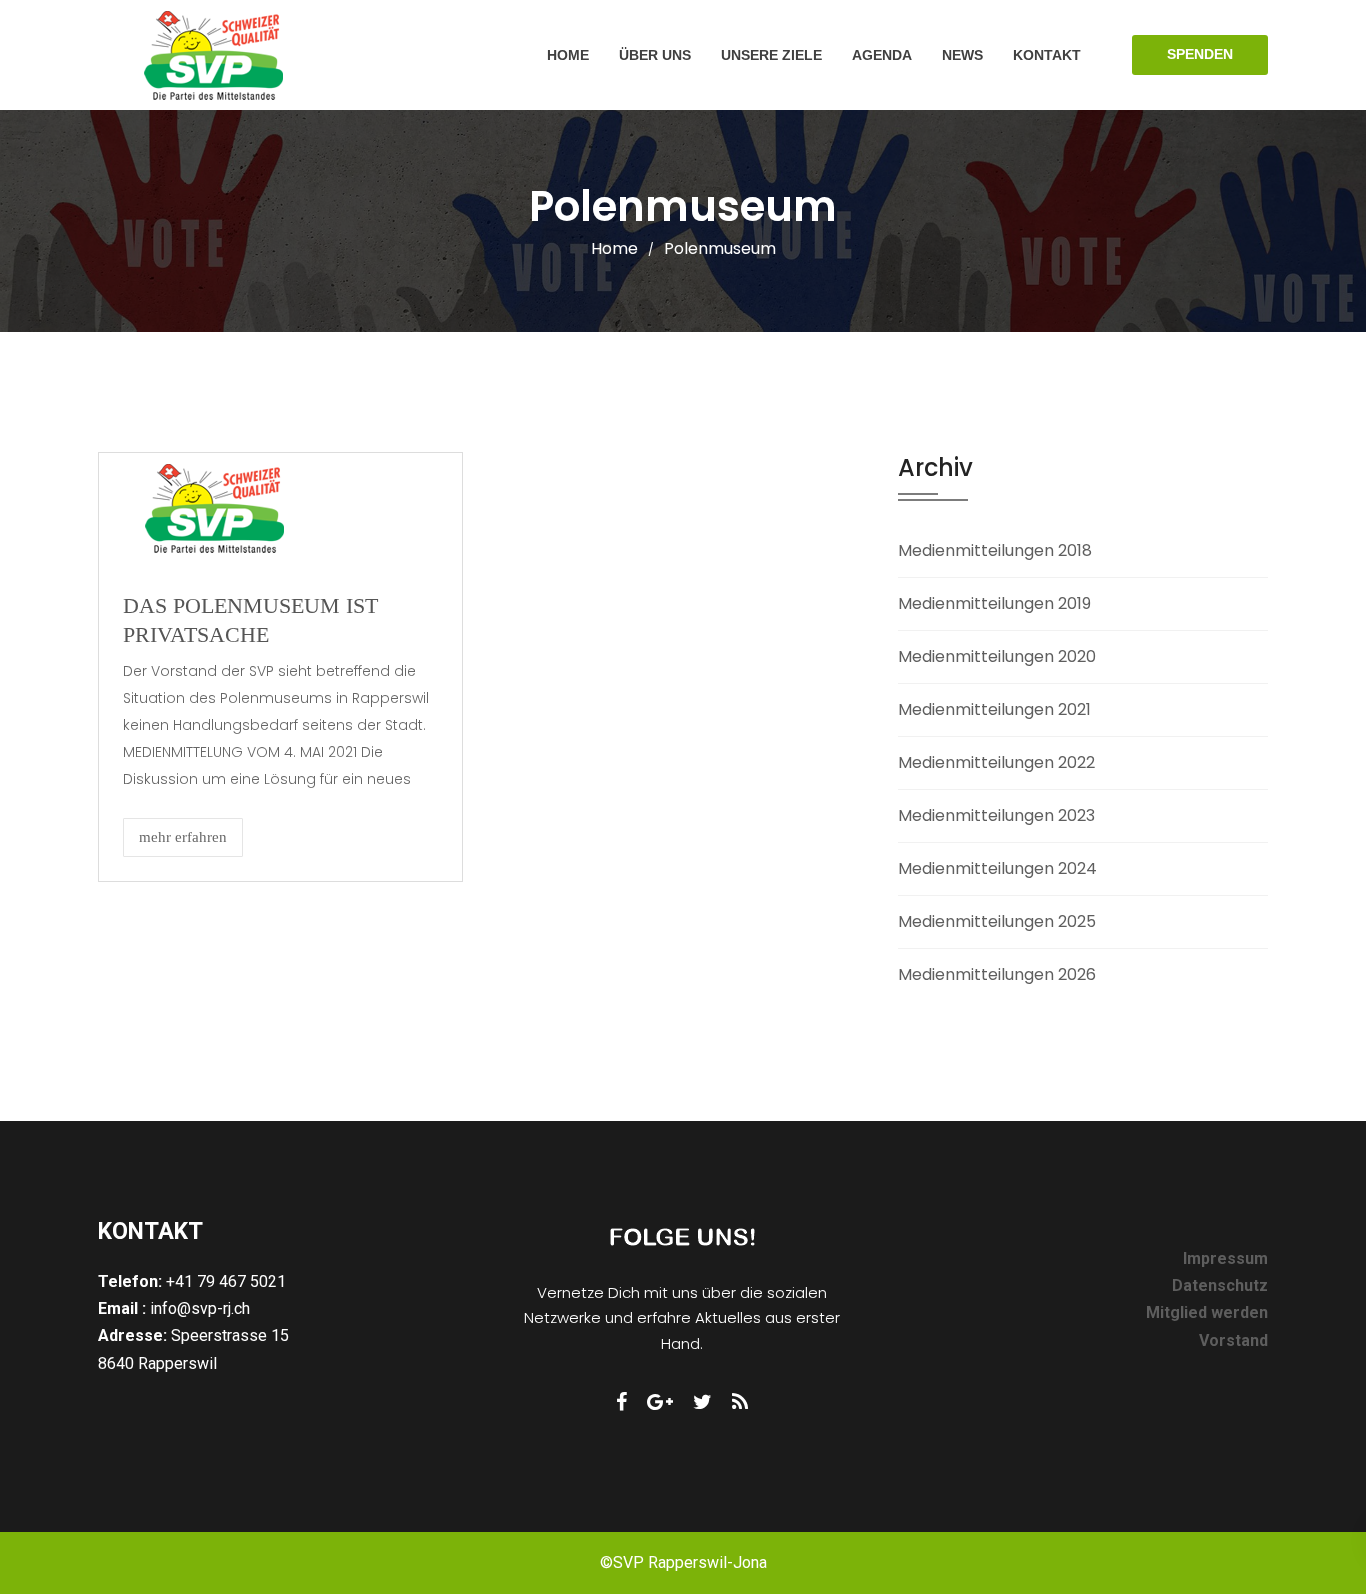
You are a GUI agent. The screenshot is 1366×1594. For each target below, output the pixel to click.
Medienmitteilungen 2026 (997, 974)
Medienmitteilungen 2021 (994, 709)
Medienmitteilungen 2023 (996, 815)
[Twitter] (702, 1402)
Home (568, 55)
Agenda (882, 55)
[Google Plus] (660, 1402)
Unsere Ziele (771, 55)
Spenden (1200, 54)
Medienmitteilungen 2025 (997, 921)
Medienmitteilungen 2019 (994, 603)
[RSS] (740, 1402)
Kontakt (1047, 55)
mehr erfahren (183, 837)
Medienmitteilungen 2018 (995, 550)
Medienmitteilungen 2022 (996, 762)
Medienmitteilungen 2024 (997, 868)
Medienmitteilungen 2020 (997, 656)
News (962, 55)
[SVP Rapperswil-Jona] (214, 55)
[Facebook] (621, 1402)
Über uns (655, 55)
